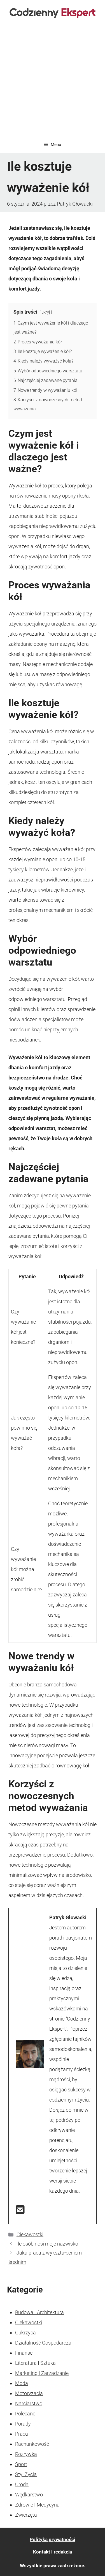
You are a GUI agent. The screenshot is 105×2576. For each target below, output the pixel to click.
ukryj (46, 312)
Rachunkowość (32, 2444)
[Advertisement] (53, 81)
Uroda (22, 2484)
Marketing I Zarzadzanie (42, 2373)
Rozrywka (26, 2454)
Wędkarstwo (29, 2495)
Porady (23, 2424)
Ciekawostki (30, 2234)
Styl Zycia (26, 2474)
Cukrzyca (25, 2333)
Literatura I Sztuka (35, 2363)
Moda (22, 2383)
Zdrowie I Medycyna (37, 2505)
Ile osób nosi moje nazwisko (47, 2244)
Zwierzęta (26, 2515)
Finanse (24, 2353)
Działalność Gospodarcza (43, 2343)
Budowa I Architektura (39, 2312)
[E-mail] (20, 2212)
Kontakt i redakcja (53, 2552)
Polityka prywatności (53, 2539)
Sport (21, 2464)
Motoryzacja (29, 2393)
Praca (22, 2434)
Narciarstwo (29, 2403)
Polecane (25, 2414)
